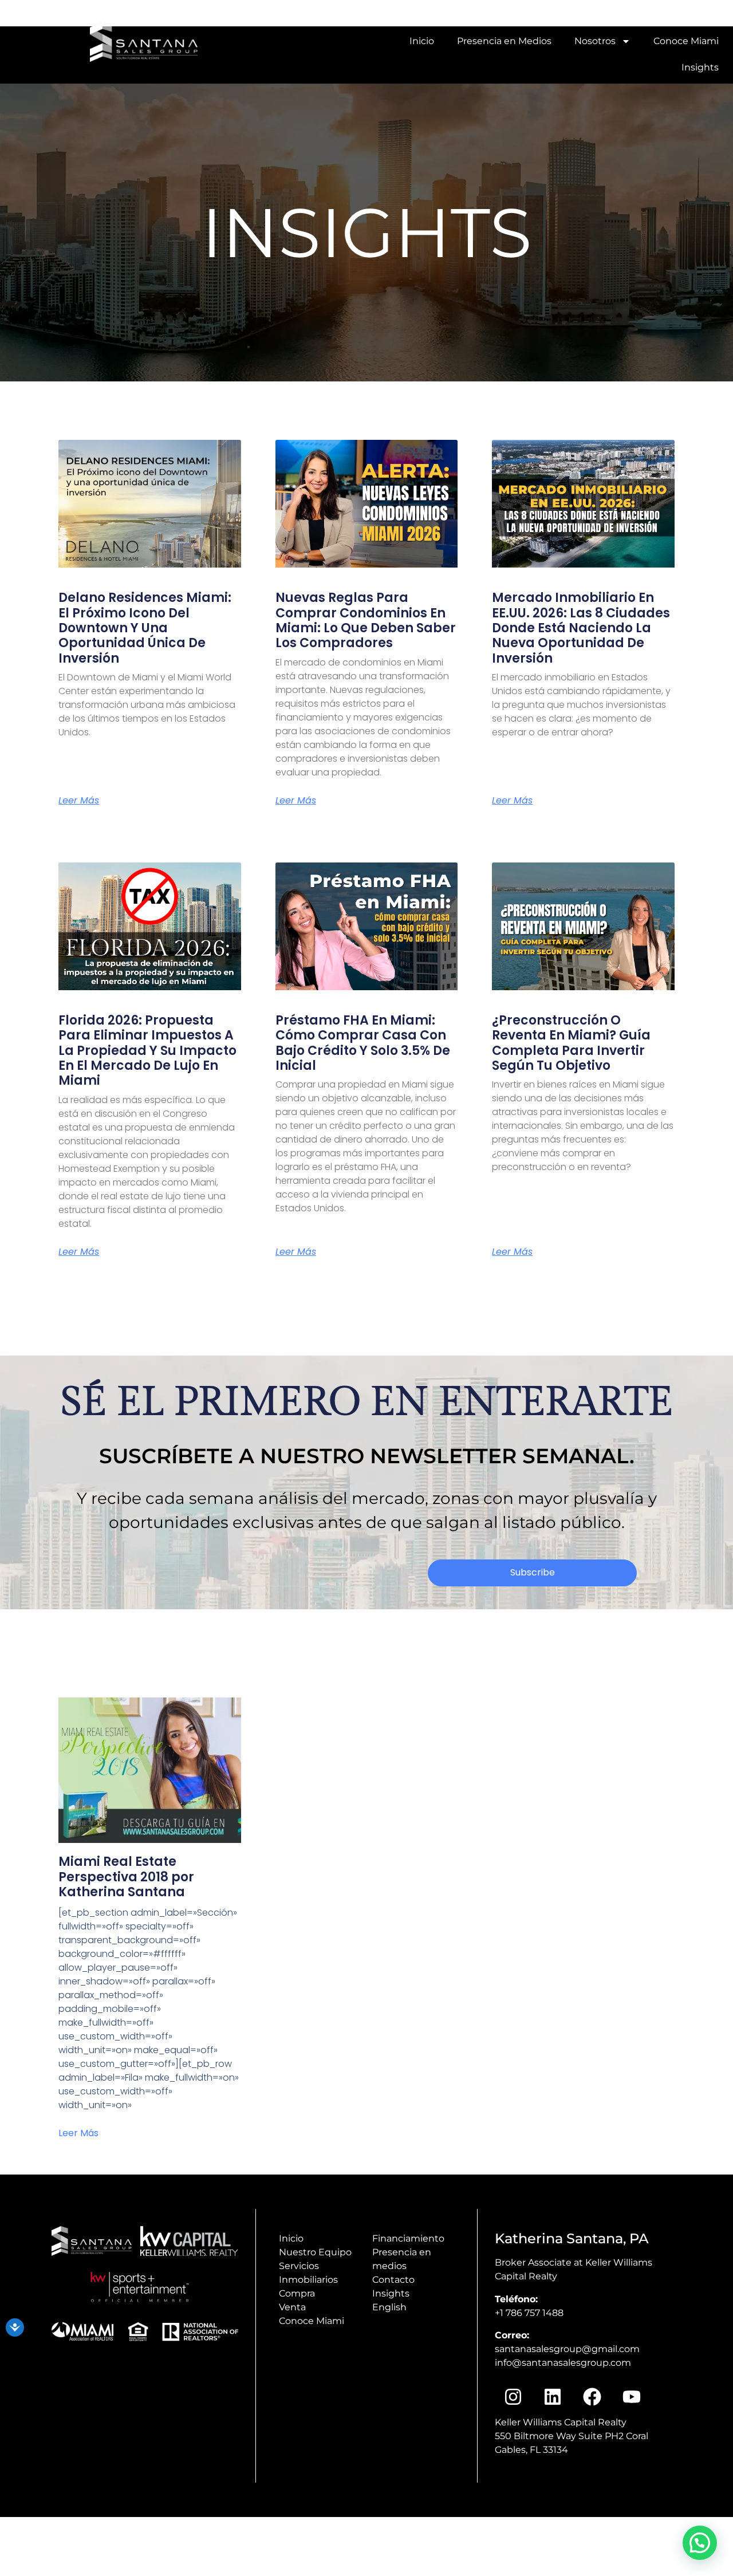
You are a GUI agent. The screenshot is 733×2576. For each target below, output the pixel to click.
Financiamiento (408, 2238)
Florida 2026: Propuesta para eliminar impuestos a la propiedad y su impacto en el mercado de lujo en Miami (147, 1051)
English (389, 2307)
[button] (700, 2543)
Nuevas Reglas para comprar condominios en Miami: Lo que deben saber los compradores (366, 620)
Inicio (422, 41)
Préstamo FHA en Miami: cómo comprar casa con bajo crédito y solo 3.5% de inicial (363, 1043)
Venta (292, 2307)
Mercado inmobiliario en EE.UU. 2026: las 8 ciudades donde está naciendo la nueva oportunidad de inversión (581, 628)
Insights (700, 67)
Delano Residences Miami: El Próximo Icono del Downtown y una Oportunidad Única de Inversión (145, 628)
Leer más (79, 801)
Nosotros (595, 41)
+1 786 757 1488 (529, 2313)
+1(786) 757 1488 (696, 13)
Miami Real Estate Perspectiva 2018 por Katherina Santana (126, 1877)
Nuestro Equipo (315, 2252)
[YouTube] (488, 13)
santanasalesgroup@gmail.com (567, 2349)
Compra (297, 2293)
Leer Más (78, 2133)
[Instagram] (503, 13)
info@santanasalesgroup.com (588, 13)
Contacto (393, 2280)
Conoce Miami (686, 41)
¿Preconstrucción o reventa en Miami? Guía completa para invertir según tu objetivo (571, 1043)
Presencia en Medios (504, 41)
